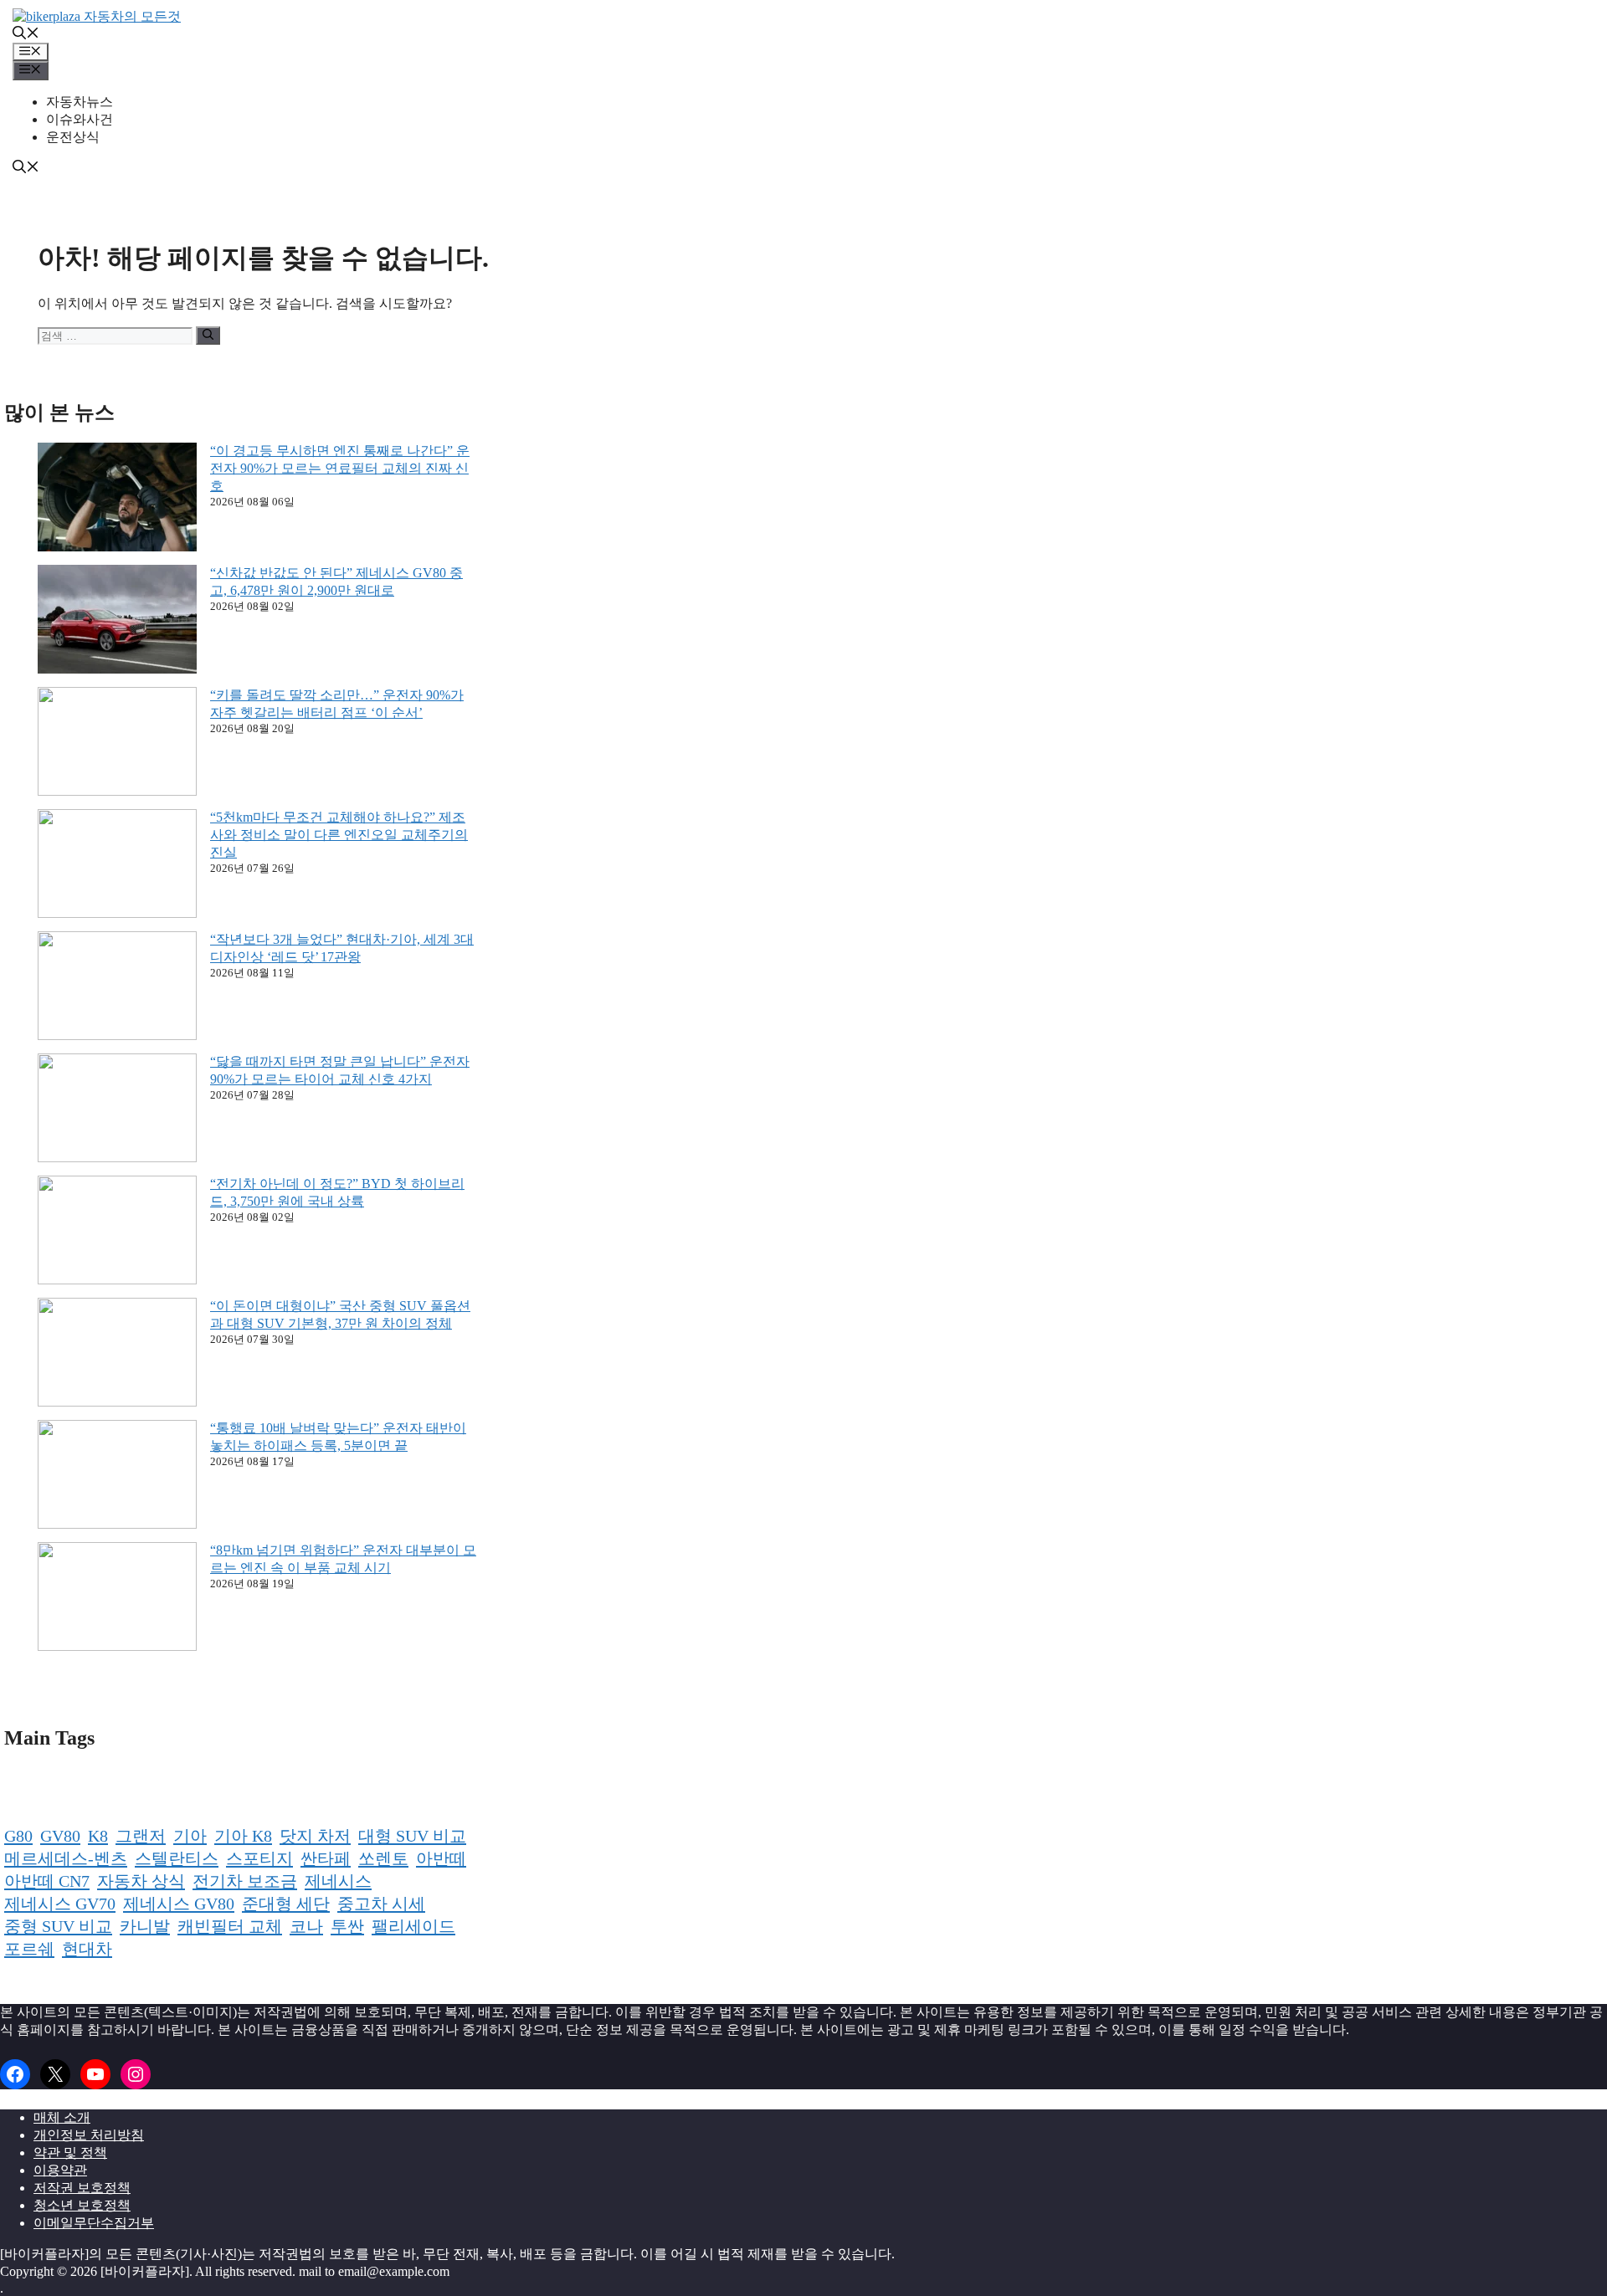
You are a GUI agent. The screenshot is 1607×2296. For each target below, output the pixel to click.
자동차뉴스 (80, 102)
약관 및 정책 (70, 2152)
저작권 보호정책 (82, 2188)
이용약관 (60, 2170)
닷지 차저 (315, 1836)
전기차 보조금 (245, 1881)
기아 (190, 1836)
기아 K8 (243, 1836)
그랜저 (141, 1836)
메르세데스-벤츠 (66, 1858)
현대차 (87, 1949)
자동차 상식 (141, 1881)
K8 (98, 1836)
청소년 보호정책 (82, 2205)
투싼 (347, 1926)
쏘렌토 (383, 1858)
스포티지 (259, 1858)
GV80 (60, 1836)
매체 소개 (62, 2117)
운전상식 (73, 137)
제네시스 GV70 (60, 1904)
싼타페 (326, 1858)
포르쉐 (29, 1949)
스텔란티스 (177, 1858)
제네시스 (338, 1881)
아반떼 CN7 (47, 1881)
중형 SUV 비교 (58, 1926)
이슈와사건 (80, 119)
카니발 (145, 1926)
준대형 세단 (286, 1904)
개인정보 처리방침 (89, 2135)
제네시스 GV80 (179, 1904)
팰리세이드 (413, 1926)
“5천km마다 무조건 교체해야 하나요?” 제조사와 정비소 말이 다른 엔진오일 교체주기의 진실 (339, 835)
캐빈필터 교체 (230, 1926)
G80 (18, 1836)
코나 (306, 1926)
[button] (26, 35)
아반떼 (441, 1858)
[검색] (208, 336)
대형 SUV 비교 (412, 1836)
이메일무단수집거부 (94, 2223)
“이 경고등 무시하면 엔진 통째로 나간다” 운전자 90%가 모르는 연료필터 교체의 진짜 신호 (340, 468)
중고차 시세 (381, 1904)
